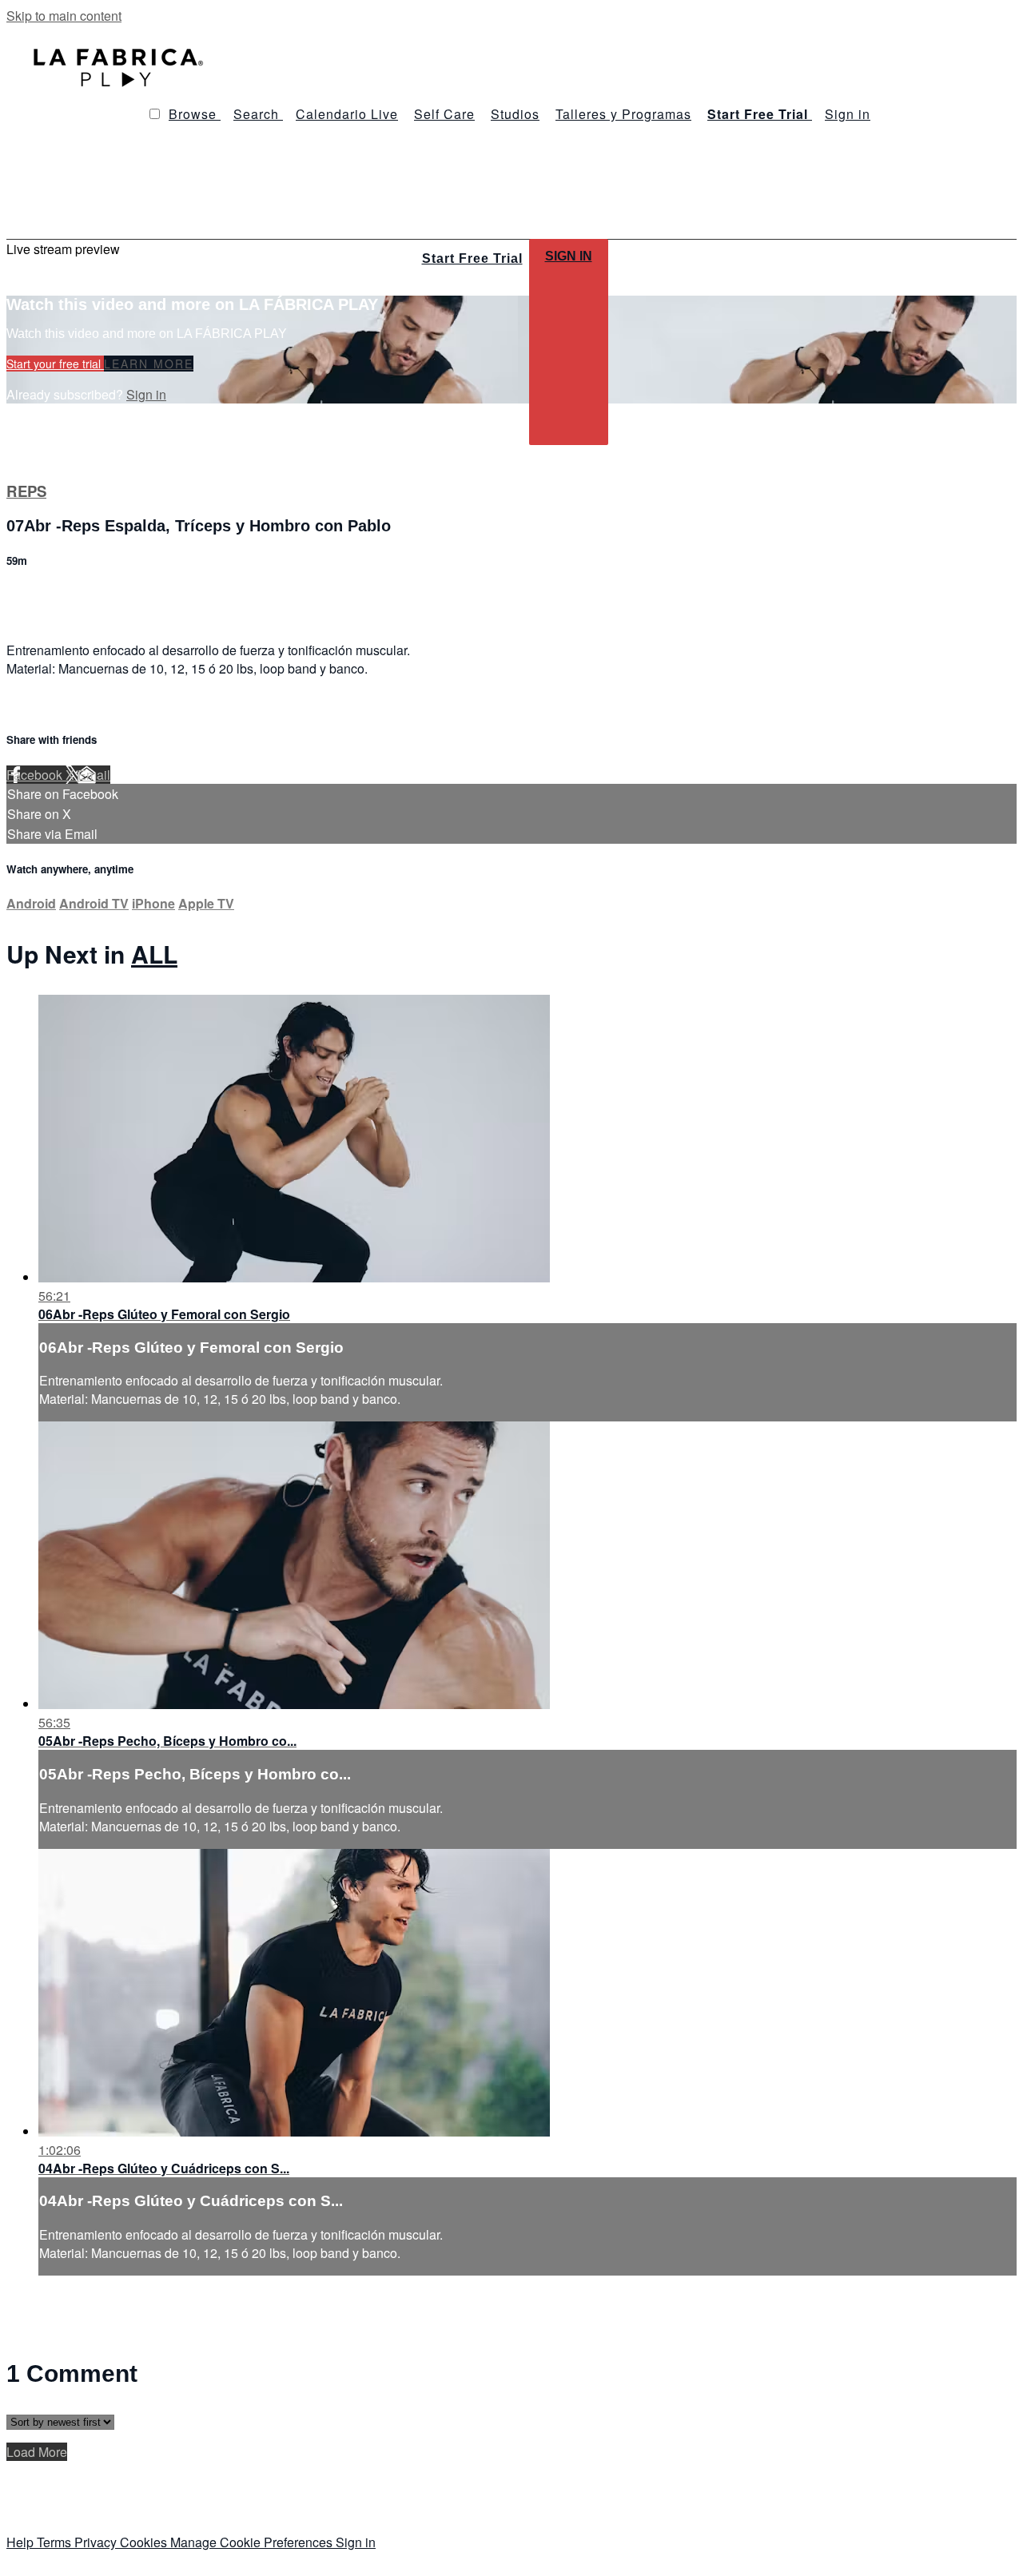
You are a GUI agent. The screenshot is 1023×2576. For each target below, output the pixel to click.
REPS (26, 491)
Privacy (97, 2542)
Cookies (145, 2542)
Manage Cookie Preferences (253, 2542)
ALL (154, 954)
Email (94, 775)
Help (22, 2542)
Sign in (848, 114)
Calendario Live (347, 114)
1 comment (38, 595)
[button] (155, 114)
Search (258, 114)
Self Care (444, 114)
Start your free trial (55, 364)
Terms (56, 2542)
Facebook (36, 775)
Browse (195, 114)
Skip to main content (64, 16)
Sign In (569, 256)
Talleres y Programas (623, 114)
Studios (515, 114)
